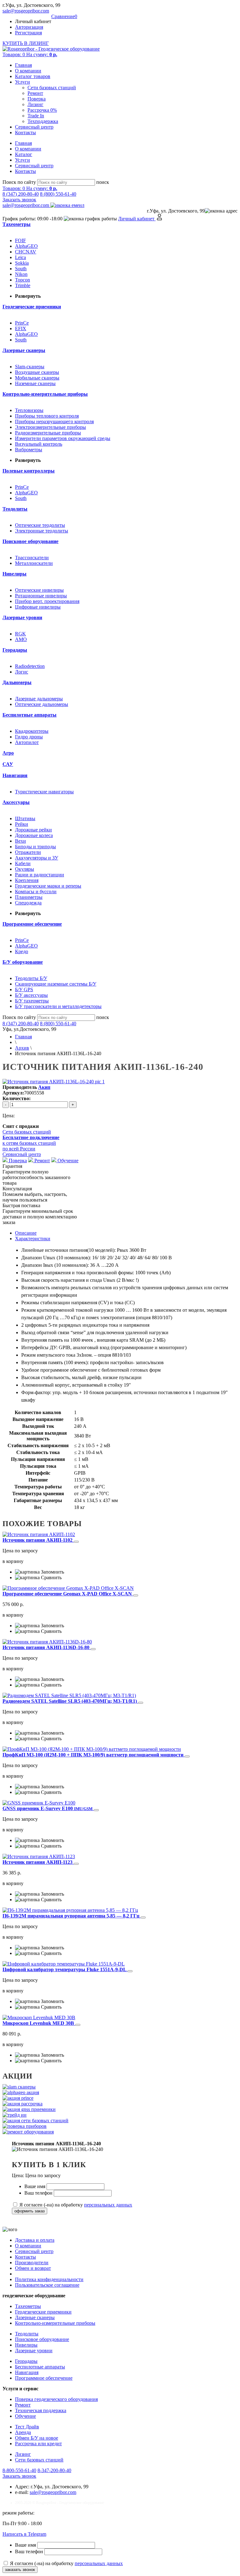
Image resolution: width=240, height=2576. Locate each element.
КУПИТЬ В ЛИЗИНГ (26, 43)
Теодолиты (27, 2334)
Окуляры (25, 869)
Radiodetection (30, 666)
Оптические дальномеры (42, 704)
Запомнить (52, 1572)
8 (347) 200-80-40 (21, 194)
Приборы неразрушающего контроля (54, 421)
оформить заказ (30, 2211)
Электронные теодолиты (42, 531)
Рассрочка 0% (42, 110)
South (21, 269)
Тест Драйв (27, 2427)
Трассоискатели (32, 558)
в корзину (13, 1561)
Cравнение (64, 16)
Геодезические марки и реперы (48, 886)
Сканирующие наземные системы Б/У (56, 984)
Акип (44, 1087)
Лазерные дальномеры (39, 699)
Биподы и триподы (35, 847)
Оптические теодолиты (40, 525)
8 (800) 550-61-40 (58, 194)
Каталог (24, 154)
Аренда (23, 2432)
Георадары (26, 2361)
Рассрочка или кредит (38, 2444)
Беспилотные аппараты (40, 2367)
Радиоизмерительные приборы (48, 433)
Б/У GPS (24, 989)
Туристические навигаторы (44, 792)
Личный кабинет (137, 219)
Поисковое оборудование (42, 2339)
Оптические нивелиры (39, 590)
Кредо (22, 951)
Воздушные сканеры (37, 372)
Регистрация (28, 33)
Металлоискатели (34, 563)
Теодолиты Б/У (31, 978)
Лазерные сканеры (35, 2317)
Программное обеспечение (44, 2378)
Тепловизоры (29, 410)
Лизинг (35, 104)
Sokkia (22, 263)
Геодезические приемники (43, 2312)
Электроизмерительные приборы (50, 427)
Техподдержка (43, 121)
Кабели (23, 863)
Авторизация (29, 27)
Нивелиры (26, 2345)
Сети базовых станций (52, 88)
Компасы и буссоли (36, 891)
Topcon (22, 280)
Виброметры (29, 450)
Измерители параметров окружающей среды (63, 438)
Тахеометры (28, 2306)
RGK (20, 634)
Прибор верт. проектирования (47, 601)
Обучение (67, 1161)
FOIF (20, 240)
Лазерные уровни (34, 2351)
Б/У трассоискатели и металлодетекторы (58, 1006)
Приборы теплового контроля (47, 416)
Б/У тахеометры (32, 1001)
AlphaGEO (26, 246)
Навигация (27, 2372)
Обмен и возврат (33, 2268)
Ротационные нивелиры (41, 596)
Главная (23, 65)
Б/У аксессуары (31, 995)
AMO (21, 639)
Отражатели (28, 852)
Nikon (21, 274)
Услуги (22, 82)
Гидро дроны (29, 737)
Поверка (37, 99)
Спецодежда (28, 903)
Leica (20, 257)
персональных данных (108, 2205)
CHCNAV (26, 252)
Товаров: (30, 54)
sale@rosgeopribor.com (26, 11)
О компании (28, 71)
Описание (26, 1233)
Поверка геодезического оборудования (56, 2399)
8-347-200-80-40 (54, 2470)
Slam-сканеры (30, 367)
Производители (32, 2263)
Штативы (25, 818)
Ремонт (35, 93)
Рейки (22, 824)
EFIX (21, 328)
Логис (22, 672)
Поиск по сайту (19, 182)
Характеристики (33, 1239)
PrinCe (22, 323)
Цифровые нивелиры (38, 607)
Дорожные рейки (33, 830)
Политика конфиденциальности (49, 2279)
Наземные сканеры (35, 383)
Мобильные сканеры (37, 378)
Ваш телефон (39, 2193)
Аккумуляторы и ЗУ (37, 858)
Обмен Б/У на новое (37, 2438)
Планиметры (29, 897)
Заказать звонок (19, 200)
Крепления (27, 880)
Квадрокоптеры (32, 731)
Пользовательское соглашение (47, 2285)
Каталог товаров (33, 76)
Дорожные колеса (34, 835)
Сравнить (51, 1577)
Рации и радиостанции (40, 875)
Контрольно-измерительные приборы (55, 2323)
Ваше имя (35, 2186)
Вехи (20, 841)
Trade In (36, 116)
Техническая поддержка (41, 2410)
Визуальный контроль (39, 444)
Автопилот (27, 742)
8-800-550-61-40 (19, 2470)
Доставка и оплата (35, 2240)
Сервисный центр (34, 127)
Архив (22, 1048)
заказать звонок (20, 2570)
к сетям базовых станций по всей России (31, 1143)
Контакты (25, 132)
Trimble (23, 285)
